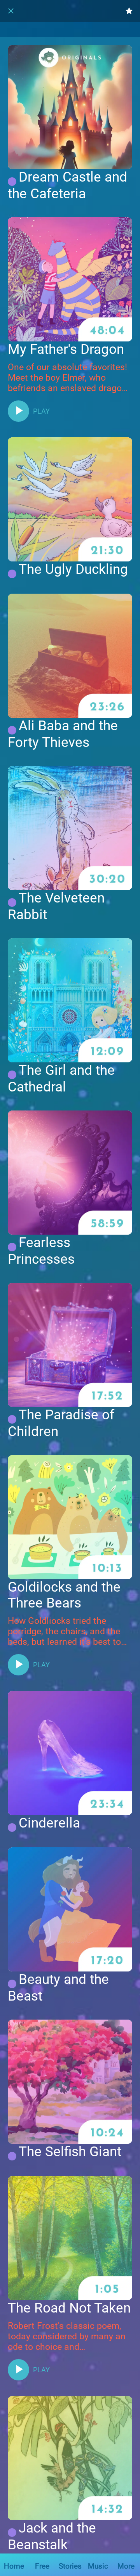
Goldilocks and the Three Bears (64, 1595)
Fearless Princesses (41, 1251)
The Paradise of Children (61, 1423)
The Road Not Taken (69, 2308)
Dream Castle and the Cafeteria (67, 185)
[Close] (11, 11)
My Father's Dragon (66, 349)
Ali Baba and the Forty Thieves (63, 734)
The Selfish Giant (70, 2152)
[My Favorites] (129, 11)
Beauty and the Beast (58, 1988)
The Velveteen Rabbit (56, 906)
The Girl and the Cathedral (61, 1079)
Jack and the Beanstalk (52, 2536)
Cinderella (49, 1823)
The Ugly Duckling (73, 569)
